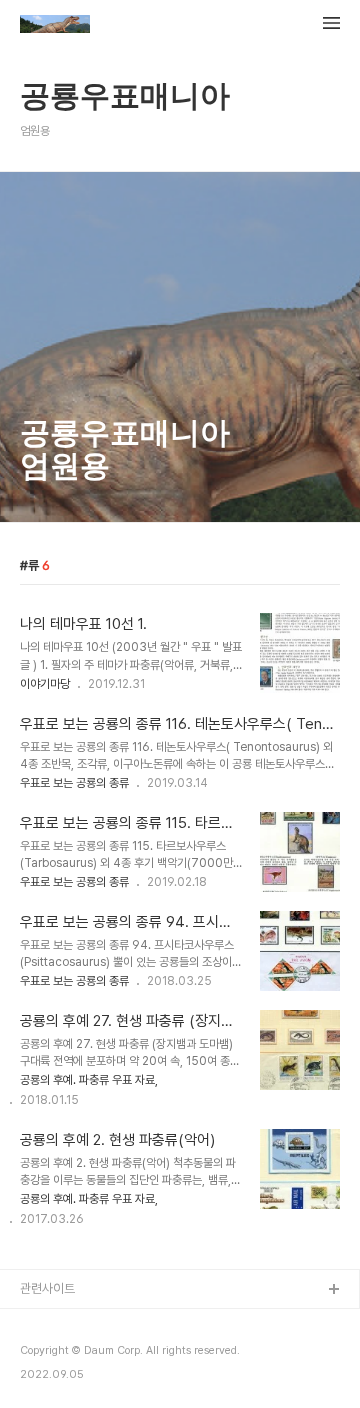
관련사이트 (47, 1288)
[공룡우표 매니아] (55, 26)
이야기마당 (45, 684)
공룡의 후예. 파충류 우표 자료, (89, 1080)
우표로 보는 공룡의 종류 (74, 783)
